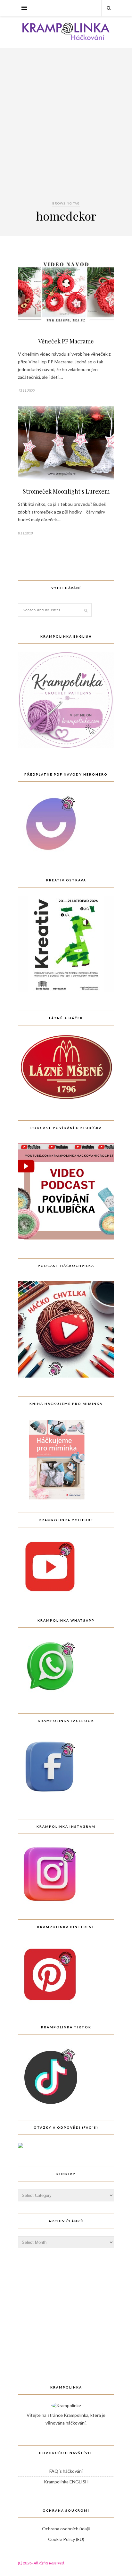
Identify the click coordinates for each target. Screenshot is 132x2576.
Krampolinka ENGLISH (66, 2482)
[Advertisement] (66, 131)
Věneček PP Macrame (66, 341)
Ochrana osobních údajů (66, 2529)
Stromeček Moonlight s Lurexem (66, 491)
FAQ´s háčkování (66, 2471)
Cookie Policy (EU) (66, 2539)
